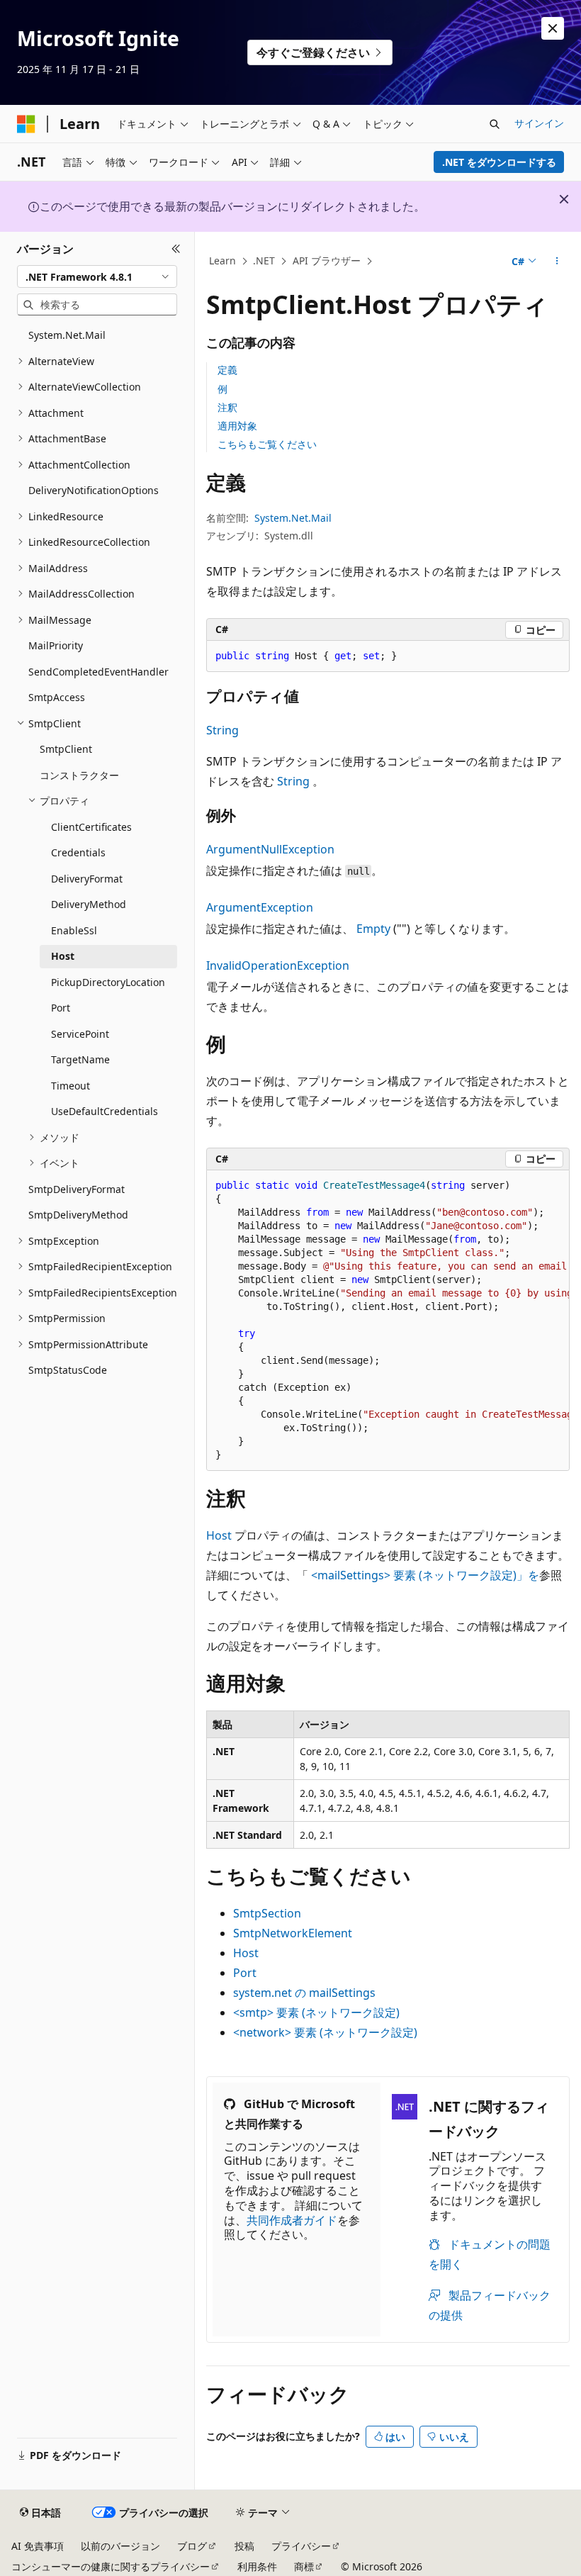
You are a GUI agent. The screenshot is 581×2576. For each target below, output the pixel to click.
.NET (264, 261)
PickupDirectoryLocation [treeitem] (108, 982)
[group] (388, 1321)
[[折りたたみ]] (176, 249)
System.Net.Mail (293, 518)
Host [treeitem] (63, 956)
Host (219, 1535)
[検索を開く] (495, 124)
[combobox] (97, 276)
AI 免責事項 (38, 2546)
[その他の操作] (557, 262)
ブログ (192, 2546)
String (222, 730)
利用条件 (257, 2566)
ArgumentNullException (270, 849)
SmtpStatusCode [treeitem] (68, 1370)
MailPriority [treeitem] (56, 645)
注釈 (227, 407)
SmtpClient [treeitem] (66, 749)
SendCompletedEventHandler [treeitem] (98, 672)
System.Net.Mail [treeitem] (67, 335)
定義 (227, 370)
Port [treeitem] (61, 1008)
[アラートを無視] (553, 28)
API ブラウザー (327, 261)
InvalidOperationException (278, 965)
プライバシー (301, 2546)
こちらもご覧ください (267, 444)
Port (245, 1973)
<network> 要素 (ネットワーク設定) (325, 2032)
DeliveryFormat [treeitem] (87, 879)
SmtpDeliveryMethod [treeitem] (78, 1215)
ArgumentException (260, 907)
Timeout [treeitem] (70, 1086)
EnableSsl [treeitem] (74, 930)
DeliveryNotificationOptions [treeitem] (94, 490)
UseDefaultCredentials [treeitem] (105, 1111)
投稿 (244, 2546)
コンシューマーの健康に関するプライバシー (111, 2566)
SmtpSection (267, 1913)
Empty (373, 929)
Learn (222, 261)
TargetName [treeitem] (80, 1059)
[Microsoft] (26, 124)
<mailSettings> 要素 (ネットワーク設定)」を (425, 1575)
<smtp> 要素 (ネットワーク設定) (316, 2012)
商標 (304, 2566)
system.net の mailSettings (304, 1993)
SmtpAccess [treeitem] (57, 697)
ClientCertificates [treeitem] (91, 827)
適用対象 (237, 426)
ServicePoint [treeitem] (80, 1034)
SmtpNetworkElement (293, 1933)
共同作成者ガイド (292, 2220)
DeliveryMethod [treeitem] (89, 904)
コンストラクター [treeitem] (79, 775)
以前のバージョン (120, 2546)
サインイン (539, 123)
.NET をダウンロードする (499, 162)
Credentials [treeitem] (78, 852)
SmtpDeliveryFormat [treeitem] (77, 1189)
